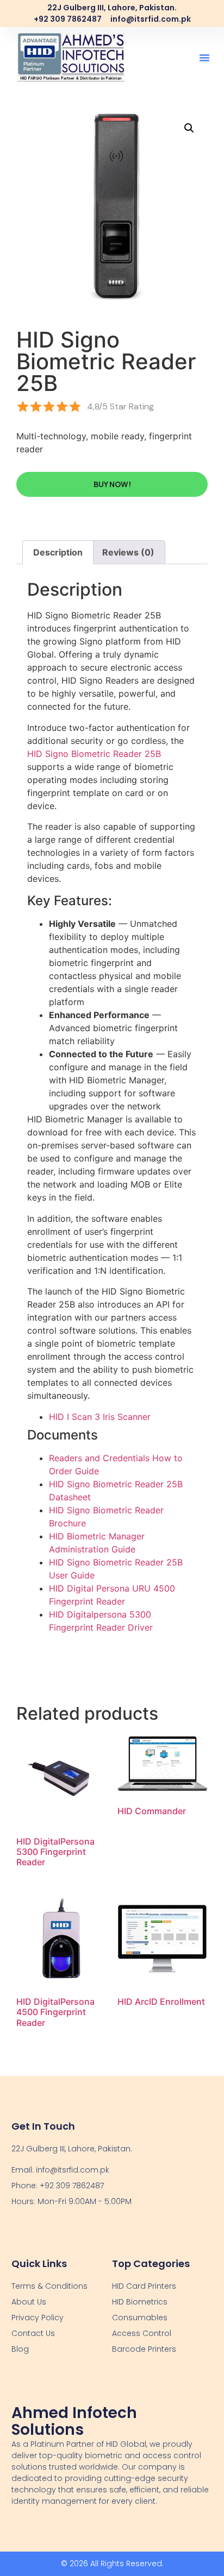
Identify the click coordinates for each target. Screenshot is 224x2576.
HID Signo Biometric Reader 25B (94, 754)
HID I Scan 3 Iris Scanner (100, 1417)
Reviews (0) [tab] (128, 552)
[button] (204, 58)
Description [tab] (58, 552)
